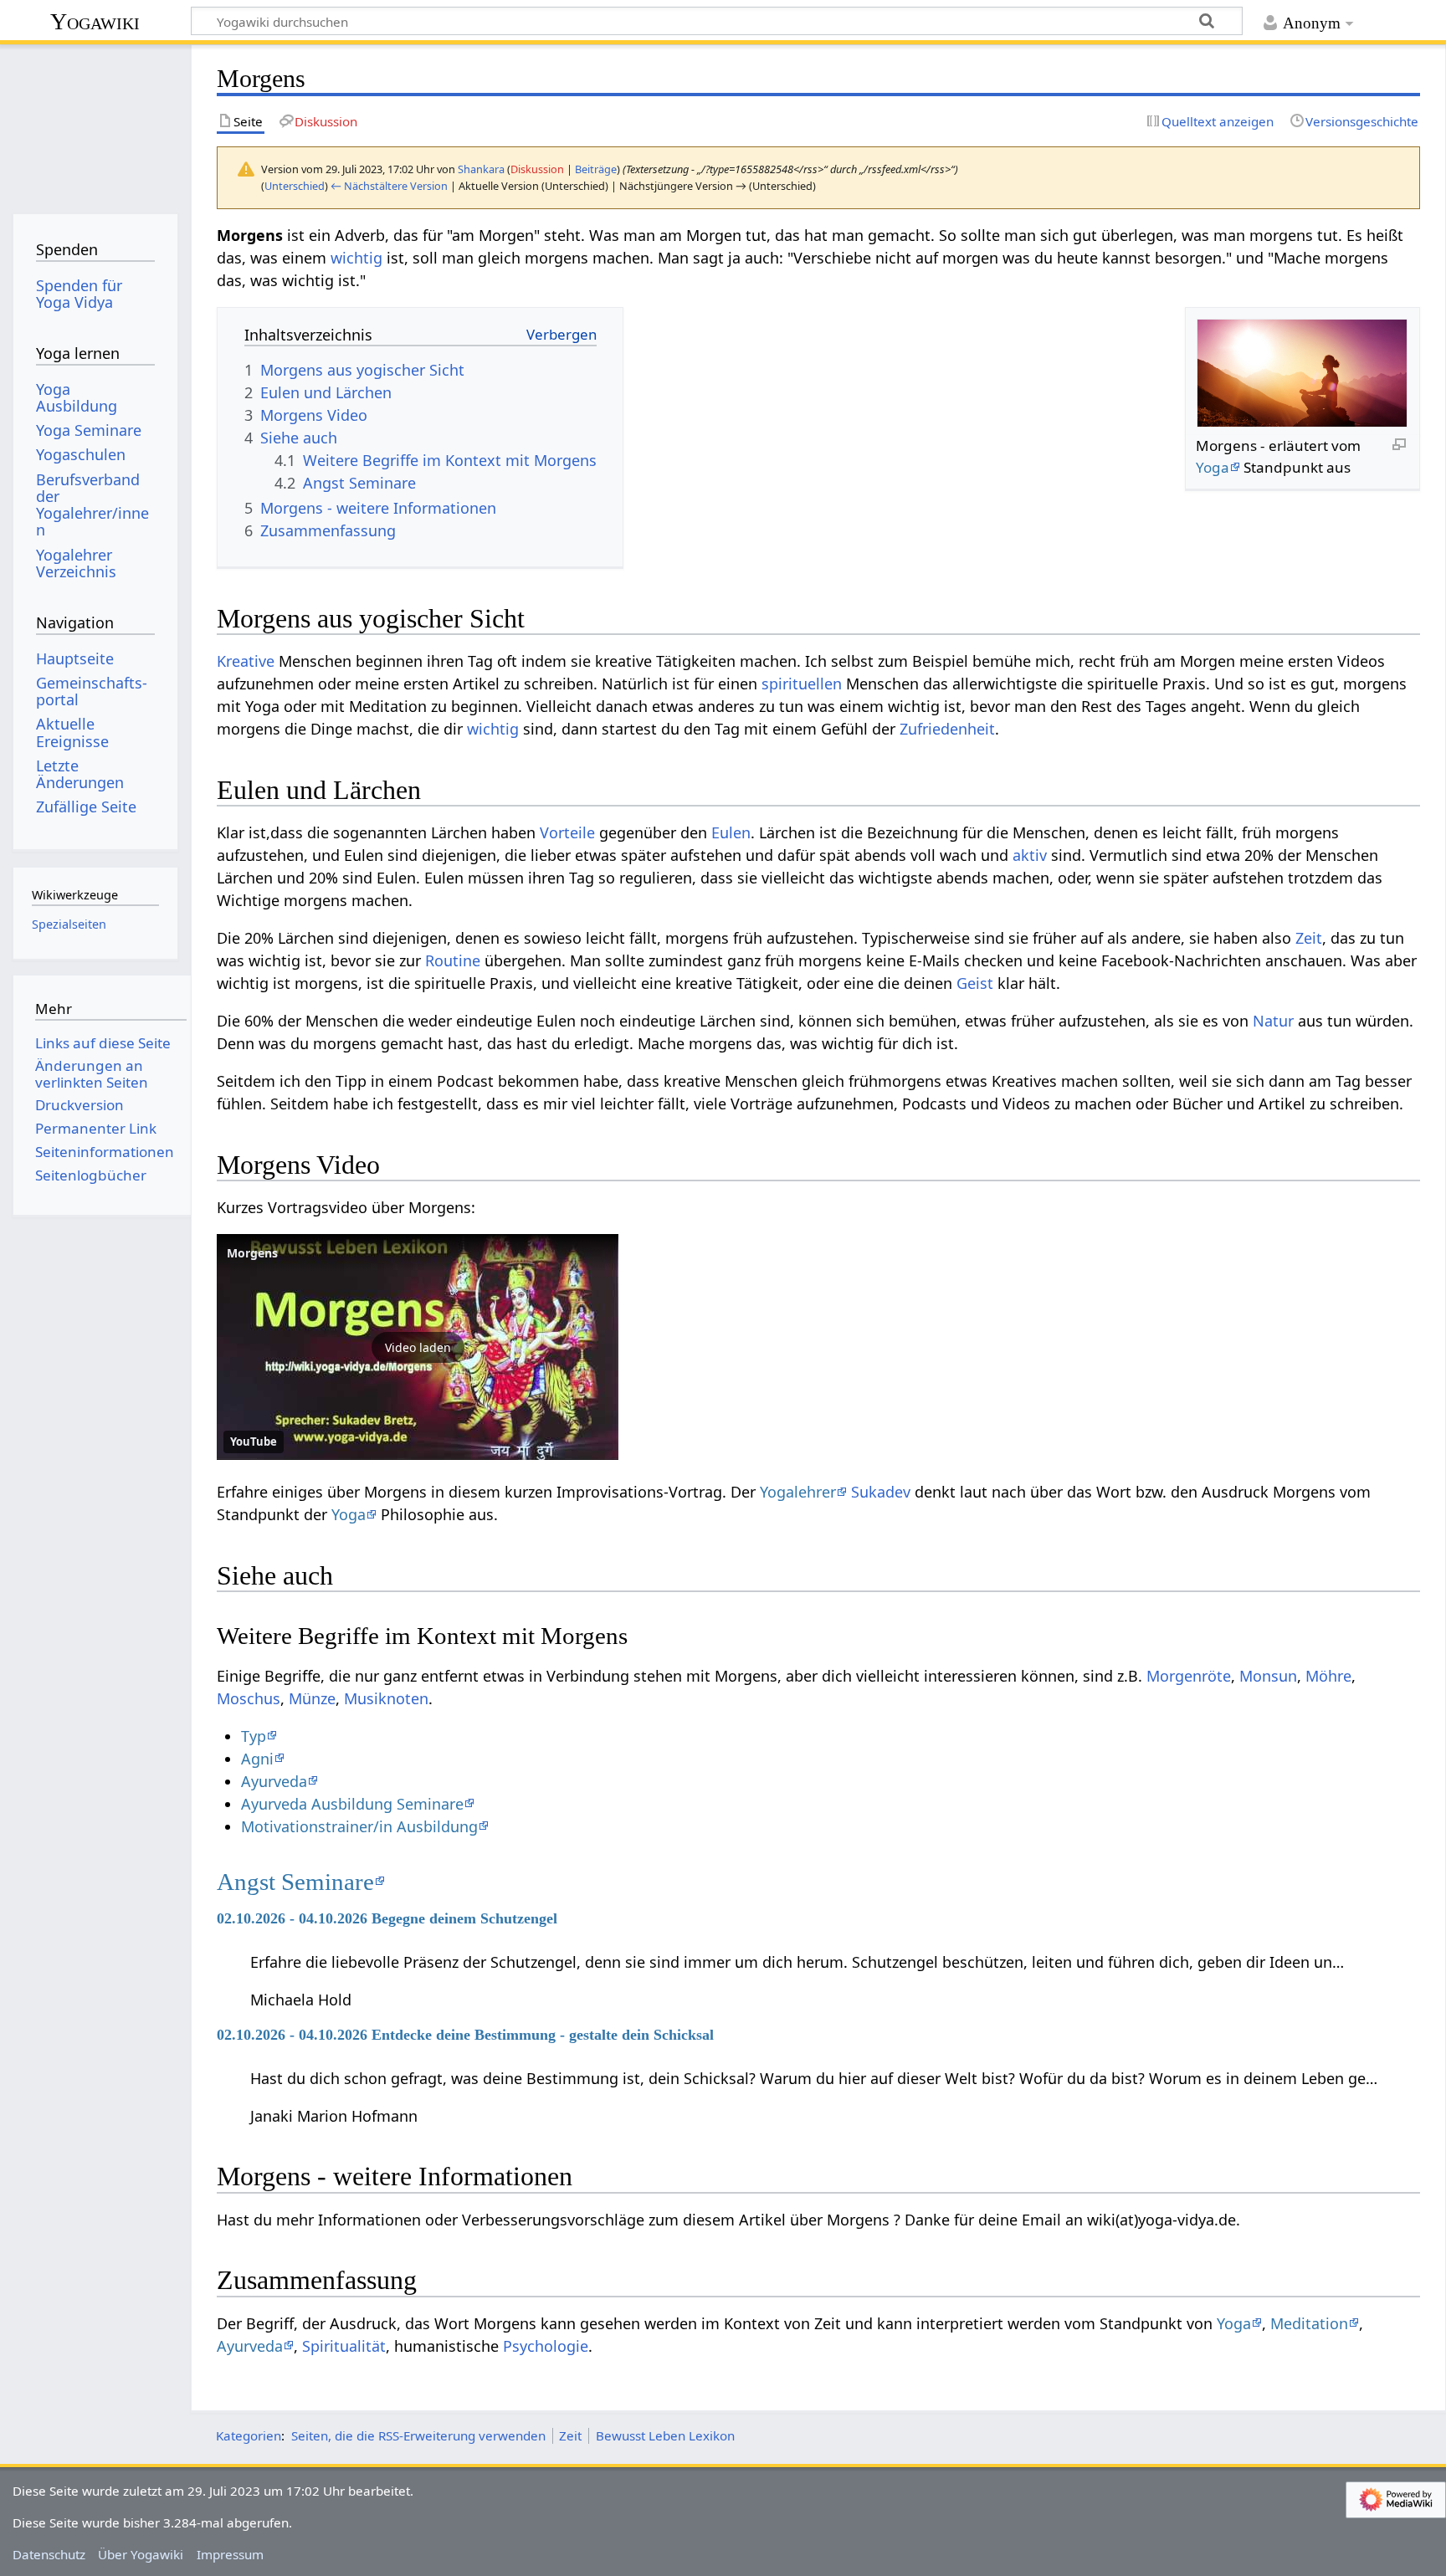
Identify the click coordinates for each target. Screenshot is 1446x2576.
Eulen (731, 832)
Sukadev (881, 1492)
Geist (975, 983)
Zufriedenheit (947, 729)
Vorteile (567, 832)
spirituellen (802, 684)
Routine (453, 960)
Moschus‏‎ (249, 1698)
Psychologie (546, 2346)
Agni (257, 1759)
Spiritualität (344, 2346)
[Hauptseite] (95, 123)
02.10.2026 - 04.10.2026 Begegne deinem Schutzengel (387, 1918)
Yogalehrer (798, 1492)
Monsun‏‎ (1268, 1676)
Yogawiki (95, 21)
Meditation (1309, 2323)
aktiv (1030, 855)
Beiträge (596, 169)
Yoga (1213, 467)
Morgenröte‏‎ (1189, 1676)
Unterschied (295, 186)
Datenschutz (49, 2554)
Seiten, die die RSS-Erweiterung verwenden (418, 2435)
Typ (254, 1736)
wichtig (356, 258)
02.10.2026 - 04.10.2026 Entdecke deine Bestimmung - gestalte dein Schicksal (465, 2035)
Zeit (1309, 938)
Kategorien (249, 2435)
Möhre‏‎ (1328, 1676)
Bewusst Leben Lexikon (665, 2435)
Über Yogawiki (141, 2554)
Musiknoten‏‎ (386, 1698)
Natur (1273, 1021)
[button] (418, 1347)
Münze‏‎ (312, 1698)
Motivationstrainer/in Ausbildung (359, 1826)
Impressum (230, 2554)
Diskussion (537, 169)
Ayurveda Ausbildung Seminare (352, 1804)
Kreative (246, 661)
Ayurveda (274, 1781)
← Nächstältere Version (389, 186)
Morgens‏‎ (252, 1253)
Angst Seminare (295, 1882)
